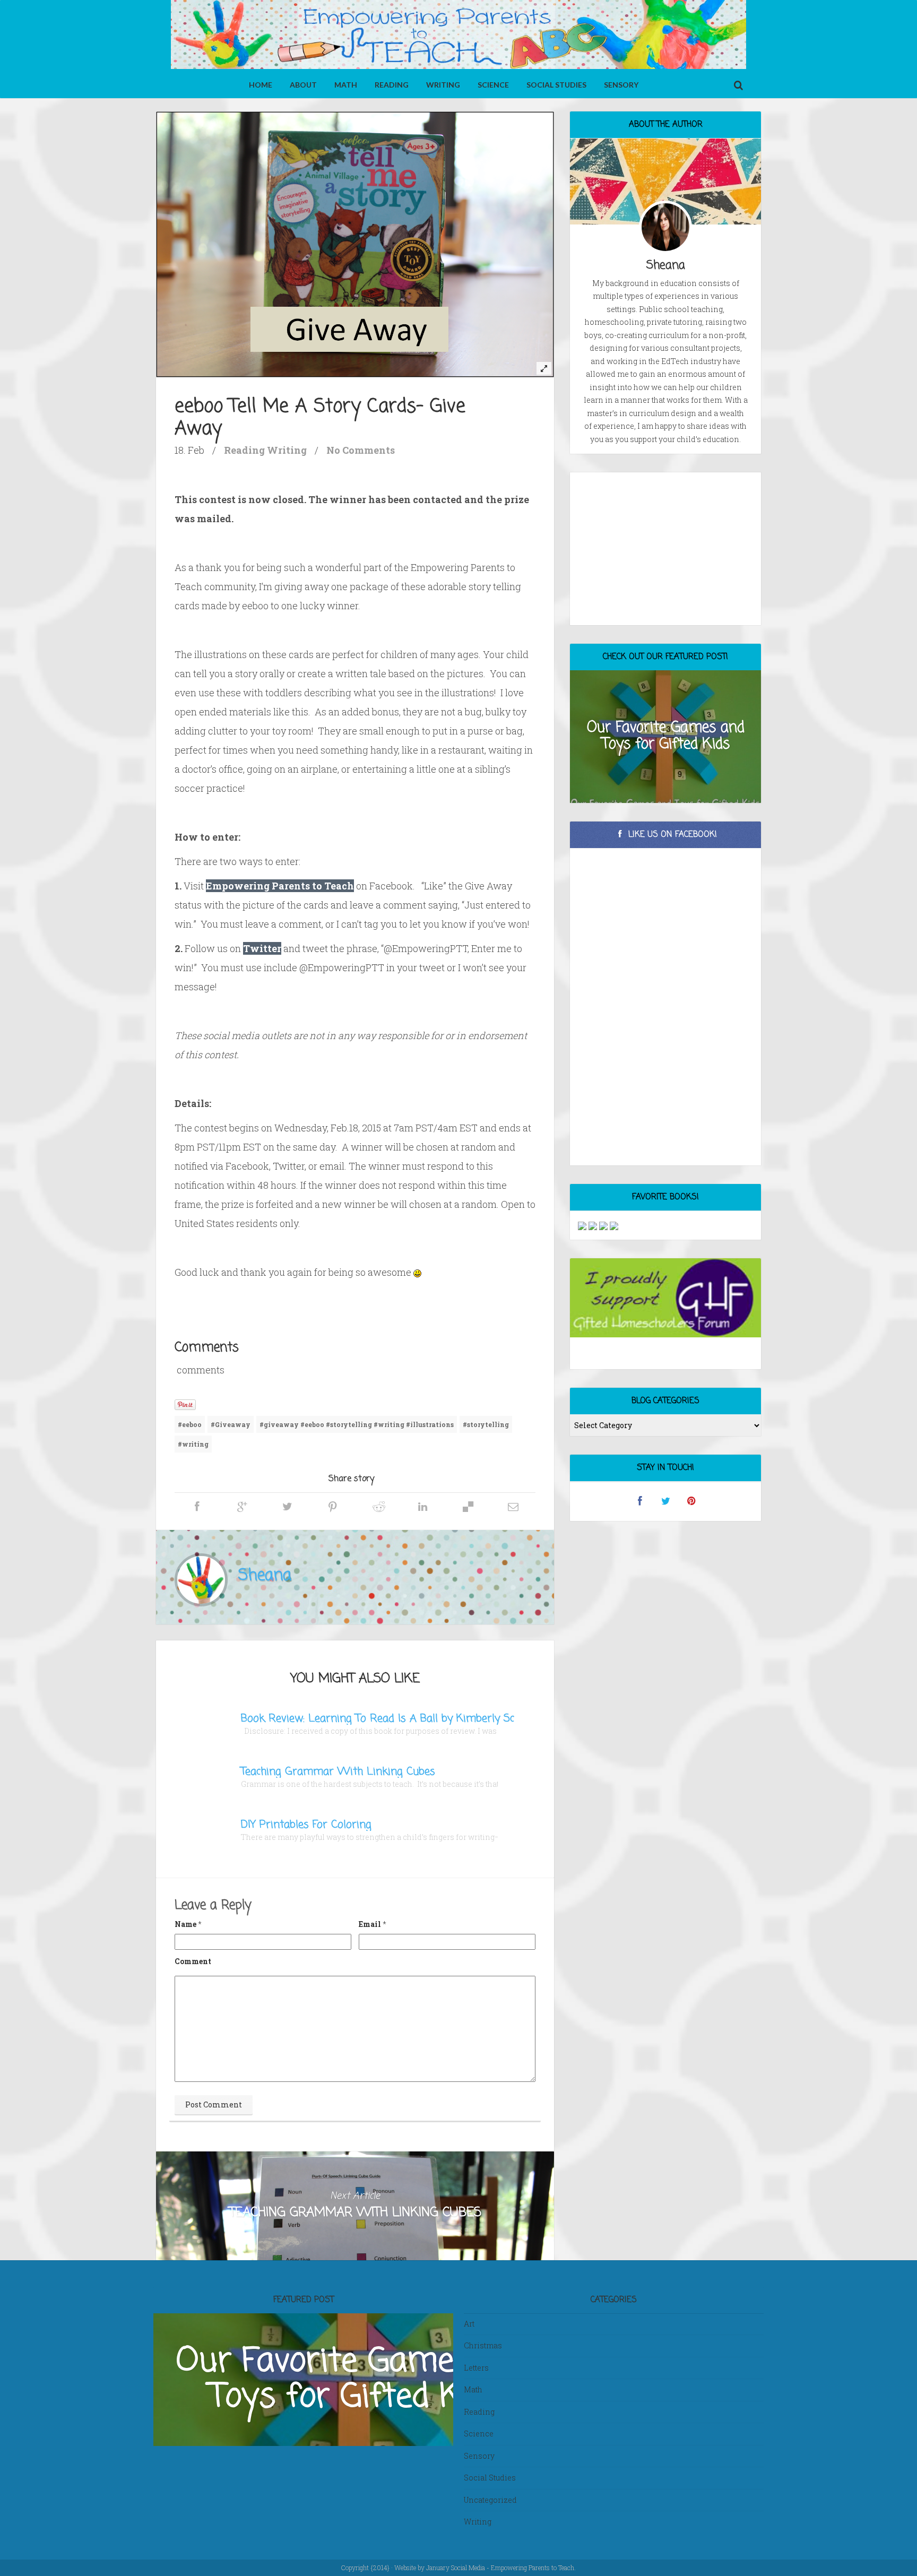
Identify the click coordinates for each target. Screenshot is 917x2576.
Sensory (621, 85)
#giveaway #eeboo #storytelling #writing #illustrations (357, 1424)
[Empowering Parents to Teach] (458, 36)
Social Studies (556, 85)
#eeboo (190, 1424)
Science (493, 85)
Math (346, 85)
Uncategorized (490, 2500)
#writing (193, 1444)
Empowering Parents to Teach (280, 886)
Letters (476, 2368)
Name (185, 1924)
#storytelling (486, 1424)
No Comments (361, 450)
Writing (443, 85)
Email (370, 1924)
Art (469, 2324)
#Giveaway (231, 1424)
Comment (193, 1961)
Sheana (265, 1576)
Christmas (483, 2345)
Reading (392, 85)
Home (261, 85)
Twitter (262, 948)
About (303, 85)
